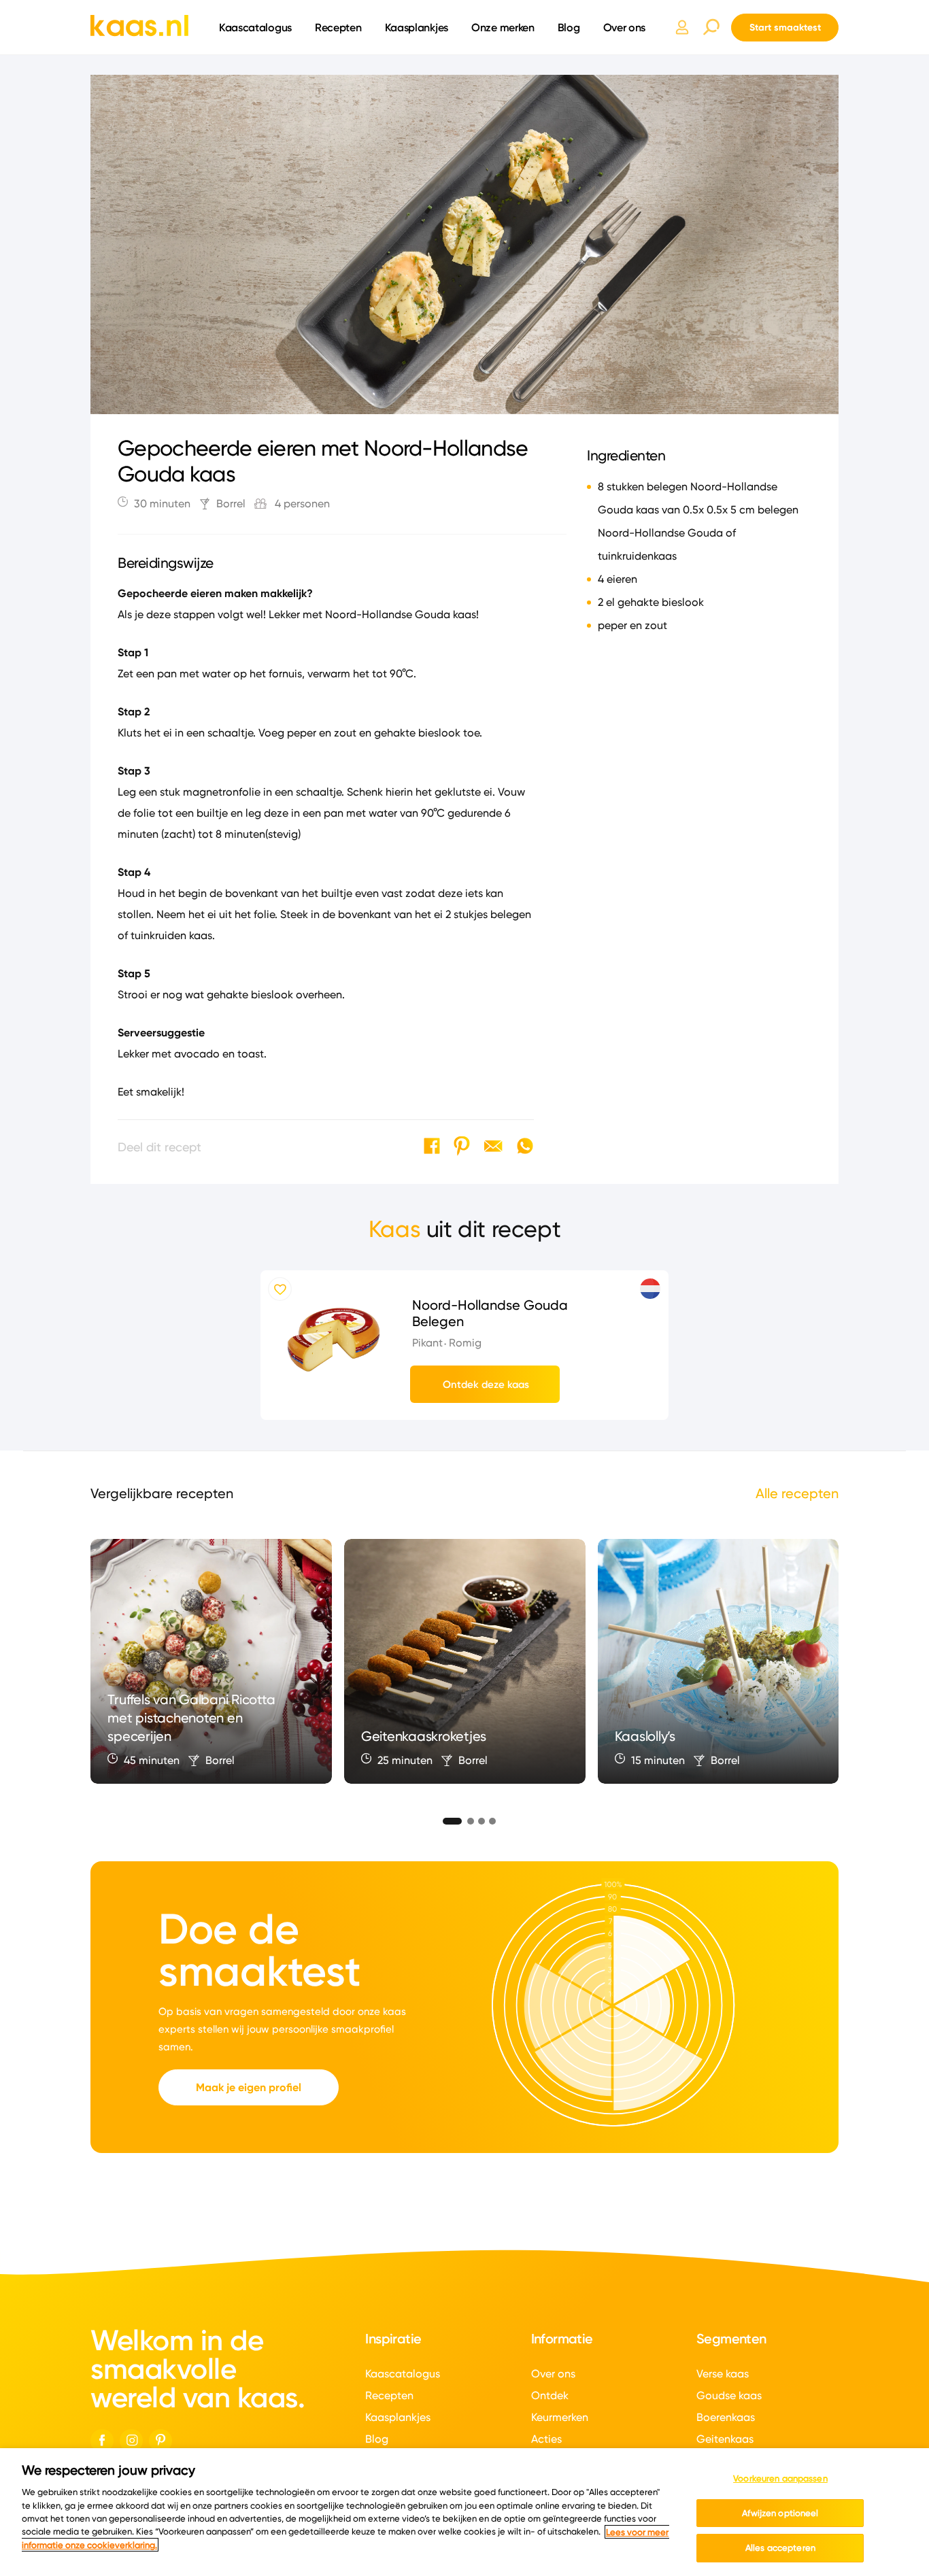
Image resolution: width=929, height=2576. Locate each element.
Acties (546, 2439)
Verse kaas (723, 2374)
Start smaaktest (785, 27)
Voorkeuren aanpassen (780, 2478)
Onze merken (503, 27)
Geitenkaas (725, 2439)
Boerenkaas (726, 2417)
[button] (447, 1819)
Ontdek (550, 2395)
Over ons (625, 27)
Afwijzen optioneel (780, 2513)
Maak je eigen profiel (249, 2087)
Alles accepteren (780, 2547)
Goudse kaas (729, 2395)
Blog (569, 27)
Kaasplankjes (417, 27)
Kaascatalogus (255, 27)
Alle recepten (797, 1493)
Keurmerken (560, 2417)
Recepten (338, 27)
